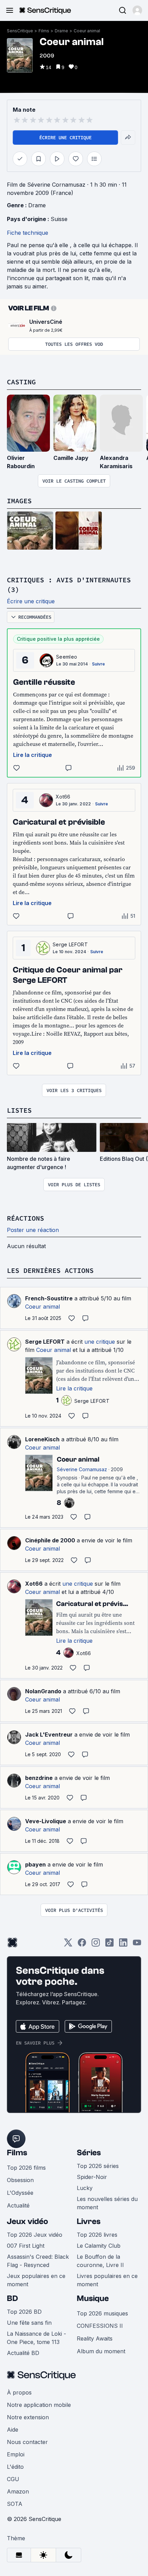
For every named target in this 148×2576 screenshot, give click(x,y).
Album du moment (101, 2351)
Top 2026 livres (97, 2235)
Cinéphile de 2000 (50, 1540)
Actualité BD (23, 2353)
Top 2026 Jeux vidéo (35, 2235)
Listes (19, 1110)
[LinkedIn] (123, 1945)
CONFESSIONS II (100, 2326)
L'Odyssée (20, 2193)
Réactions (25, 1218)
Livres (89, 2221)
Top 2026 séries (98, 2166)
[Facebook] (82, 1945)
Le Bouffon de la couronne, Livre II (100, 2261)
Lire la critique (33, 755)
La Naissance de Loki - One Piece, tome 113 (36, 2338)
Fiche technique (28, 233)
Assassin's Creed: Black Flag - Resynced (38, 2261)
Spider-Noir (92, 2177)
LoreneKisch (42, 1439)
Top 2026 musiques (102, 2313)
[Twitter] (68, 1945)
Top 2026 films (26, 2168)
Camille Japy (71, 458)
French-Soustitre (49, 1298)
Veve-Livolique (46, 1821)
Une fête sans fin (29, 2323)
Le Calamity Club (99, 2246)
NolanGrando (43, 1691)
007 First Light (26, 2246)
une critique (100, 1342)
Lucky (85, 2188)
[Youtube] (137, 1945)
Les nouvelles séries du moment (107, 2203)
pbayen (35, 1864)
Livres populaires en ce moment (107, 2280)
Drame (61, 31)
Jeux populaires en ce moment (36, 2280)
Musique (93, 2298)
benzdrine (39, 1778)
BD (12, 2298)
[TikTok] (109, 1945)
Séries (89, 2153)
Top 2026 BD (24, 2312)
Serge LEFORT (70, 944)
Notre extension (28, 2417)
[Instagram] (96, 1945)
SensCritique (20, 31)
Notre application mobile (39, 2405)
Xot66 (63, 797)
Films (44, 31)
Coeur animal (87, 31)
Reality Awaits (95, 2338)
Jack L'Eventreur (49, 1735)
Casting (21, 382)
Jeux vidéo (28, 2221)
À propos (19, 2392)
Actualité (18, 2205)
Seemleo (67, 657)
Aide (13, 2430)
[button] (137, 10)
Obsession (20, 2180)
